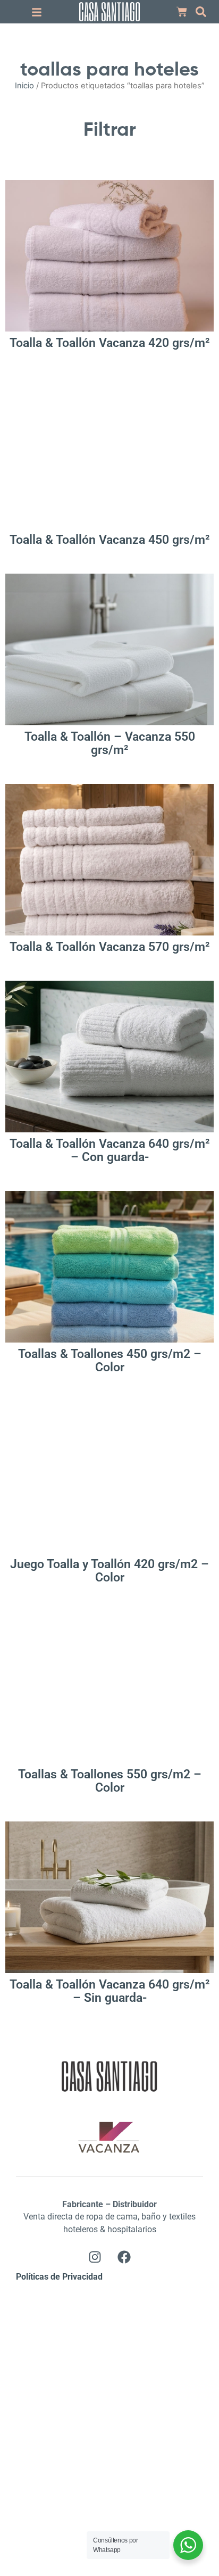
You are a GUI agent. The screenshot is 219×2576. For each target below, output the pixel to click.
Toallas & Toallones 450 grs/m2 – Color (110, 1361)
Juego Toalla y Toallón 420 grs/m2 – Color (109, 1571)
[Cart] (182, 12)
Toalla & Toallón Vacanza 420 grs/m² (110, 343)
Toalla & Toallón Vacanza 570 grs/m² (110, 947)
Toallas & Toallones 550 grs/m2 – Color (110, 1781)
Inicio (24, 86)
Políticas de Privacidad (59, 2277)
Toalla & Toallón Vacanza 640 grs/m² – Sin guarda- (110, 1991)
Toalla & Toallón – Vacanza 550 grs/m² (110, 743)
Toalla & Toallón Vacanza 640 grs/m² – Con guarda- (110, 1150)
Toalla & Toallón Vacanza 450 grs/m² (110, 540)
